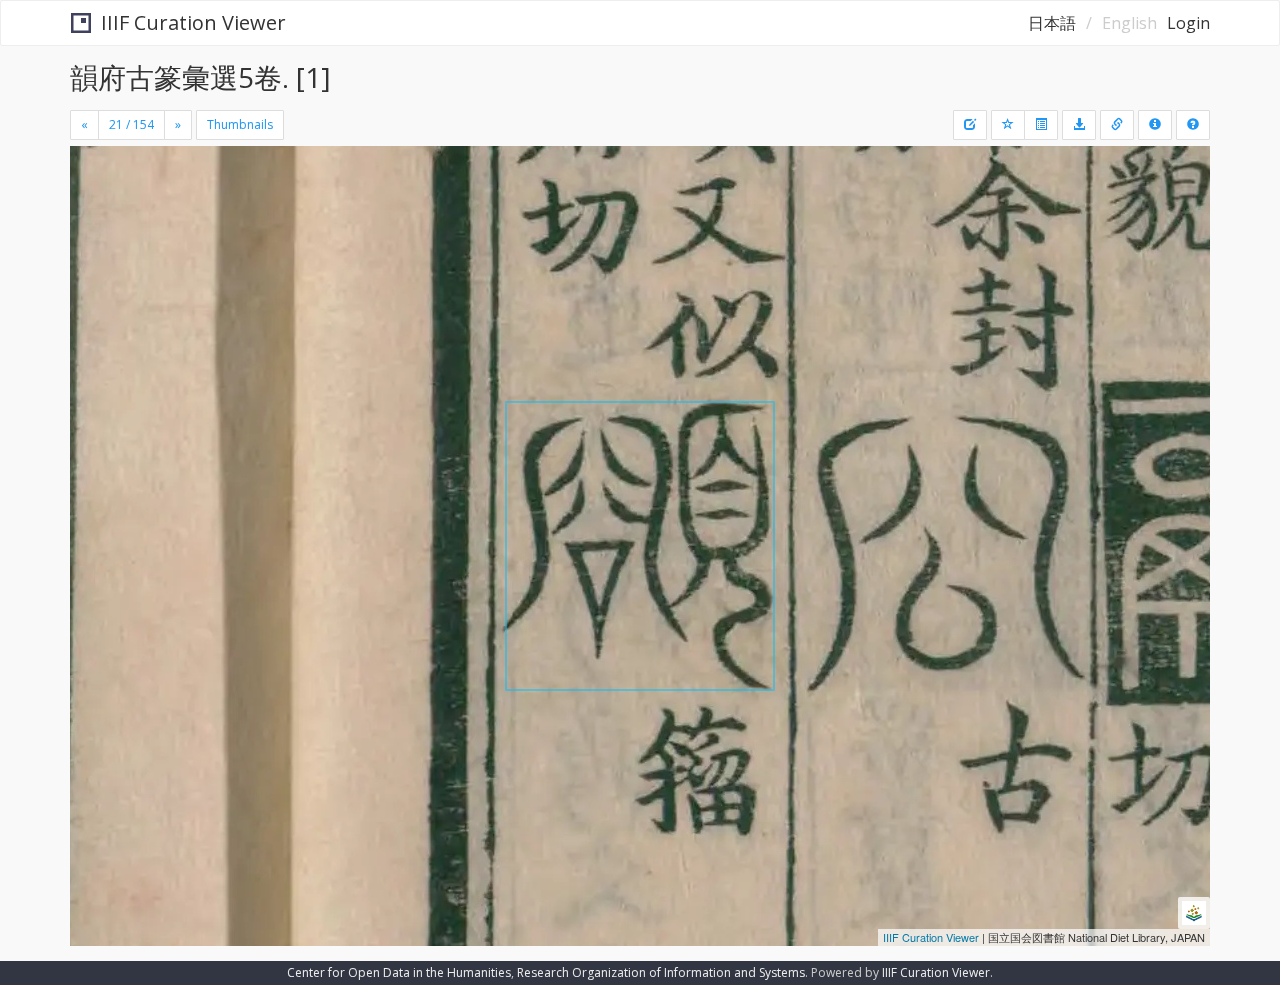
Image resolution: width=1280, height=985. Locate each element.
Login (1188, 23)
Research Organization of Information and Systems (661, 972)
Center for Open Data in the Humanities (399, 972)
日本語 (1052, 23)
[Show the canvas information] (1117, 125)
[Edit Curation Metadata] (970, 125)
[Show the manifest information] (1155, 125)
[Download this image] (1079, 125)
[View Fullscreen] (93, 231)
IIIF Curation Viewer (193, 22)
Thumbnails (240, 124)
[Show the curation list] (1041, 125)
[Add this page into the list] (1008, 125)
